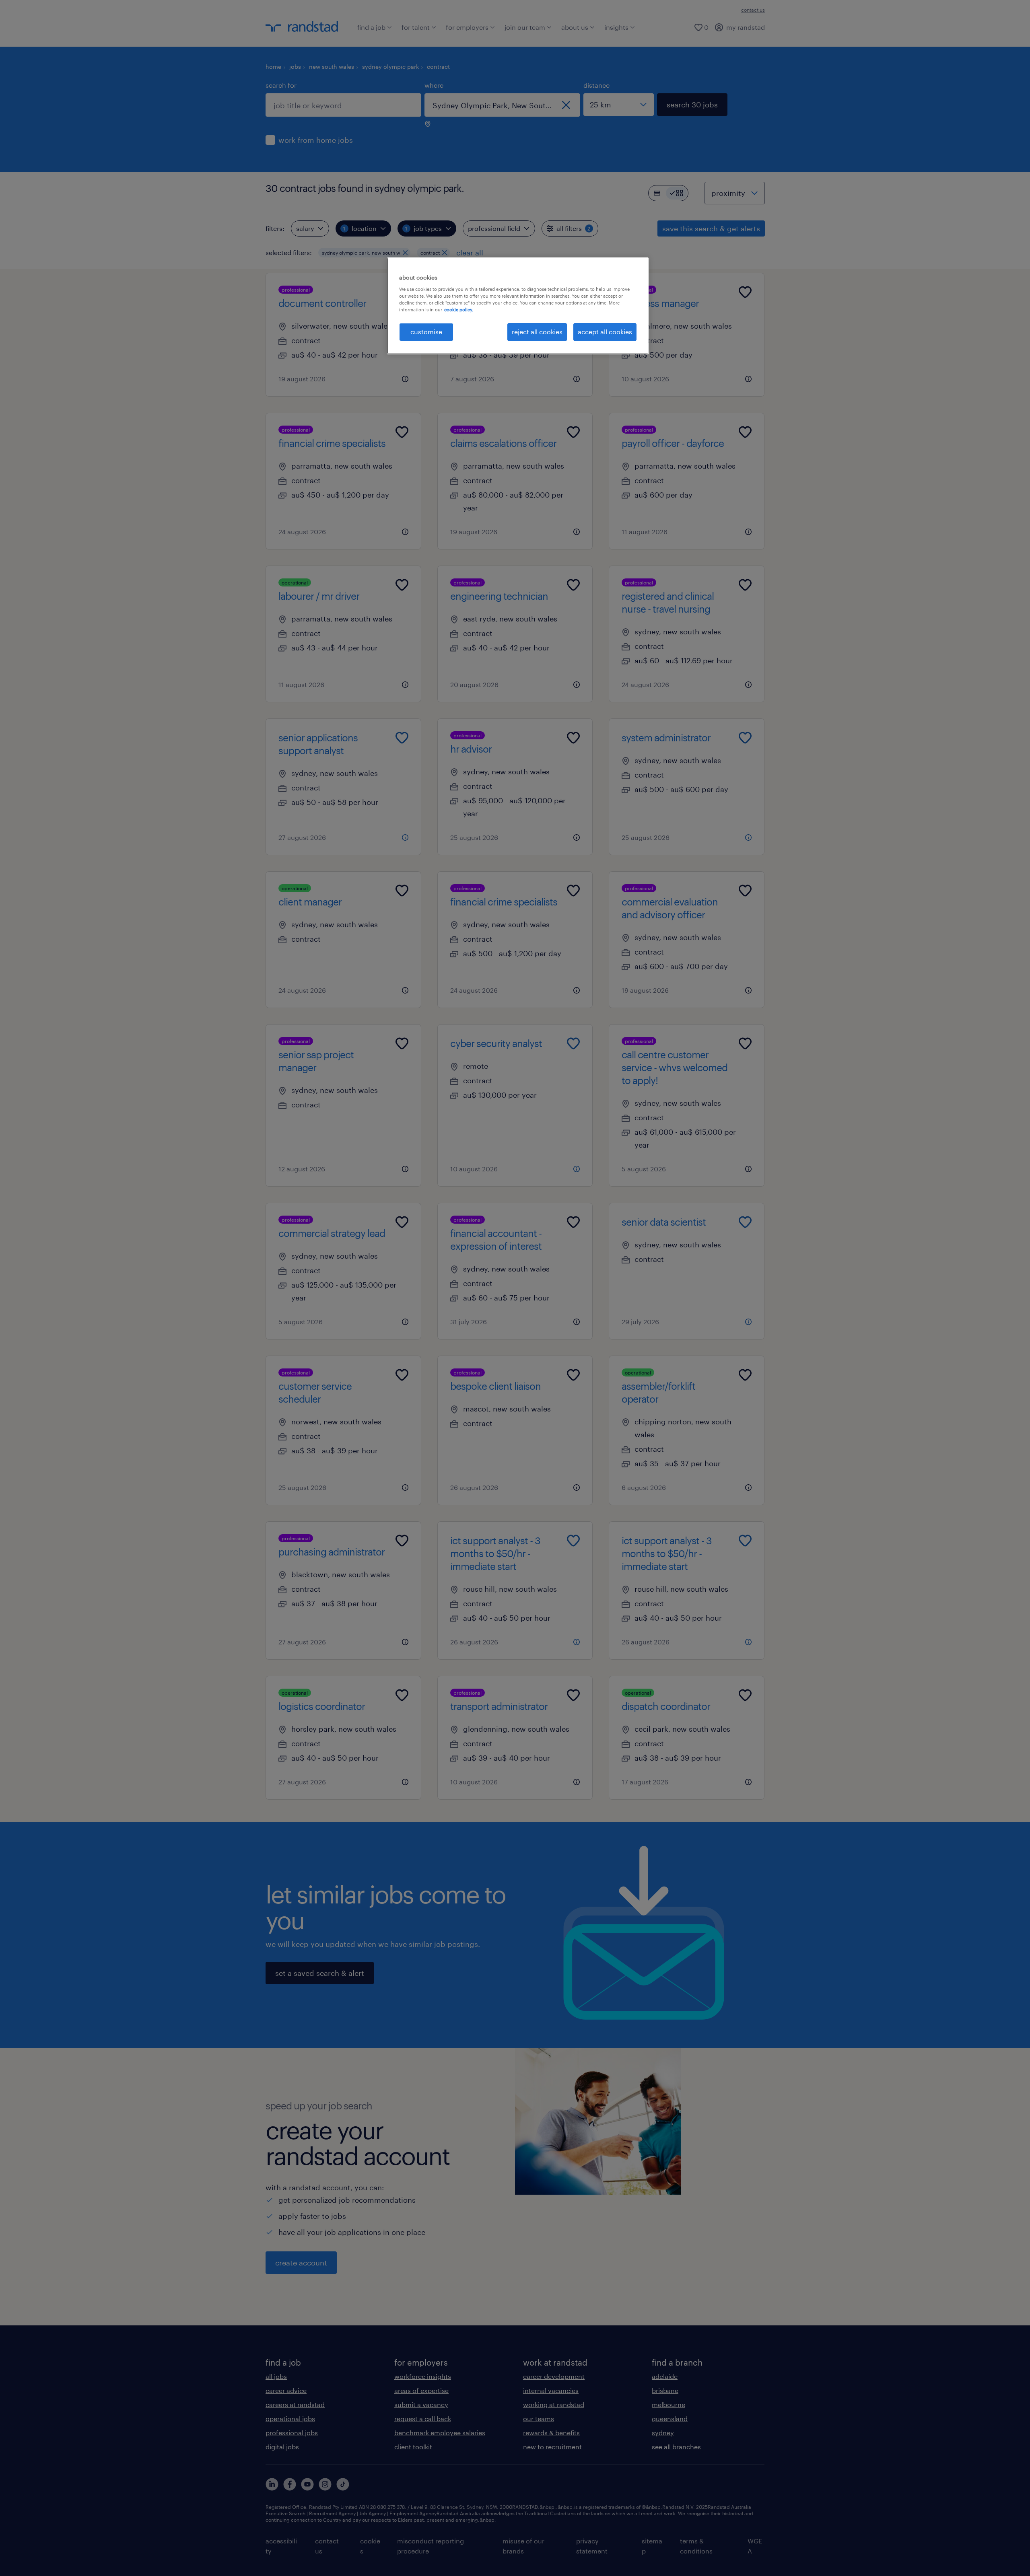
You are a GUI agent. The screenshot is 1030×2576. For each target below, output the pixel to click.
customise (426, 332)
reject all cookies (537, 332)
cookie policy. (459, 310)
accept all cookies (605, 332)
